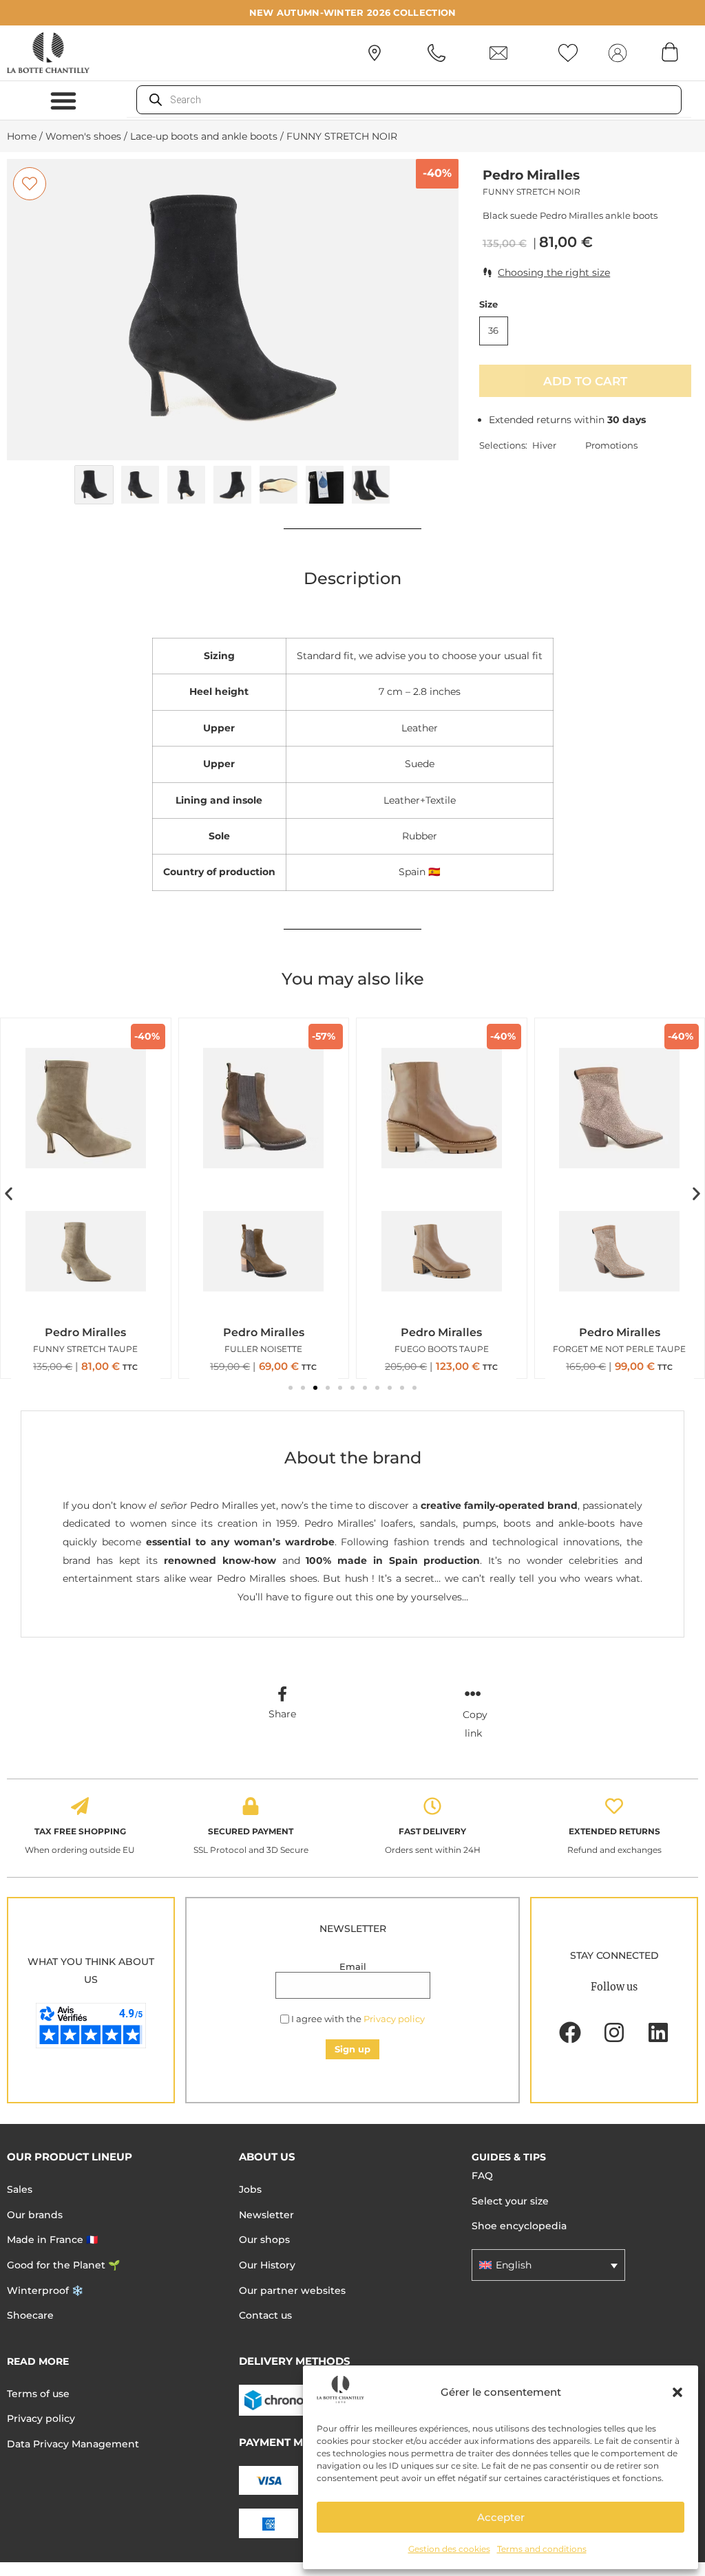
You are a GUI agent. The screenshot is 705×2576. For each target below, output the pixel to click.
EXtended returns (614, 1831)
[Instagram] (614, 2032)
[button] (677, 2392)
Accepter (501, 2517)
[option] (233, 309)
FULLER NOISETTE (263, 1349)
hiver (544, 445)
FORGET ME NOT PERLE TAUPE (619, 1349)
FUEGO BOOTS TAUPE (442, 1349)
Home (22, 136)
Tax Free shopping (80, 1831)
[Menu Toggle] (63, 100)
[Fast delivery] (432, 1806)
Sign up (352, 2049)
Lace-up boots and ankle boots (204, 136)
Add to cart (585, 381)
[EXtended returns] (614, 1806)
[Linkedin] (658, 2032)
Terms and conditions (542, 2549)
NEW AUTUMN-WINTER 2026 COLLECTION (353, 12)
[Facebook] (570, 2032)
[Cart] (670, 52)
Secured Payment (251, 1831)
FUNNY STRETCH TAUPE (85, 1349)
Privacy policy (394, 2019)
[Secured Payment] (251, 1806)
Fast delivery (432, 1831)
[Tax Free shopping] (80, 1806)
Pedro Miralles (531, 175)
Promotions (611, 445)
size (488, 304)
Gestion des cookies (449, 2549)
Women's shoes (83, 136)
